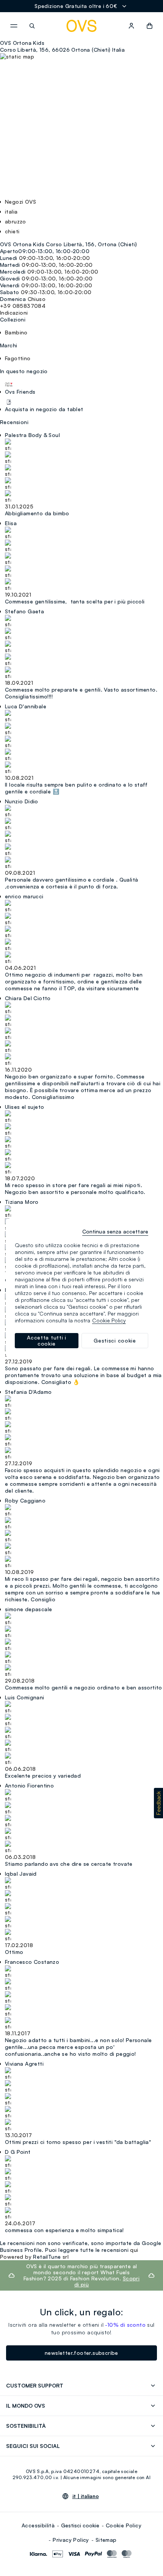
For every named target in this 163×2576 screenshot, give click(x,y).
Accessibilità (38, 2525)
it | (86, 2496)
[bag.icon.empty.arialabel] (150, 26)
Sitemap (106, 2540)
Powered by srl (34, 2257)
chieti (12, 231)
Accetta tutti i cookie (47, 1340)
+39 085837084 (23, 306)
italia (11, 211)
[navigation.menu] (14, 26)
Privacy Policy (71, 2540)
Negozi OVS (20, 202)
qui (134, 2250)
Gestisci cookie (80, 2525)
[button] (158, 1803)
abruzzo (16, 221)
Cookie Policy (124, 2525)
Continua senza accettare (115, 1231)
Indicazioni (14, 313)
